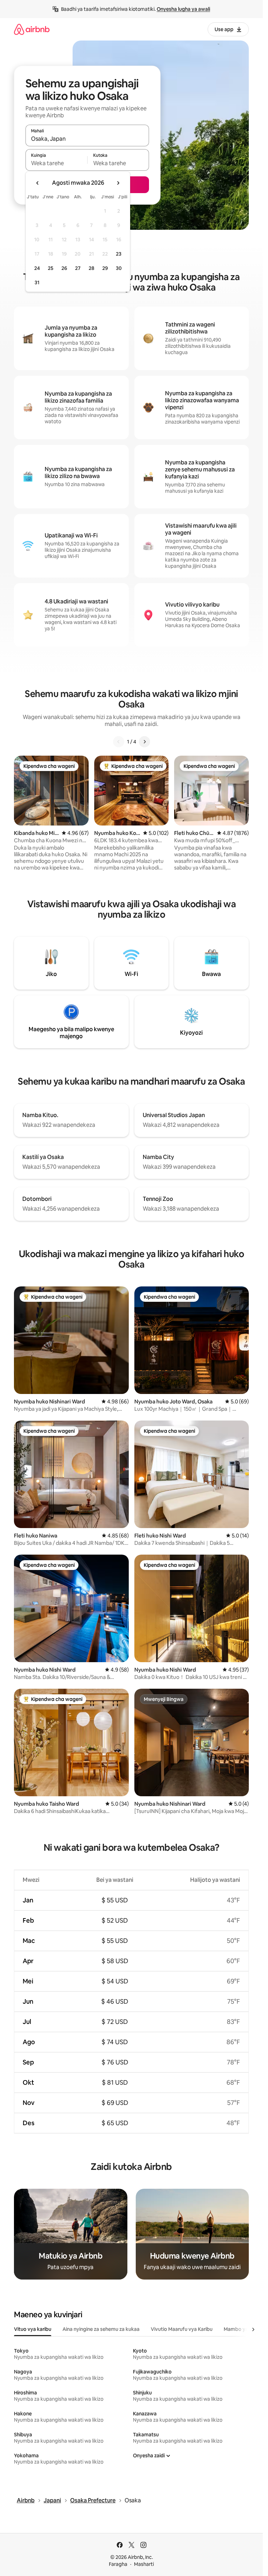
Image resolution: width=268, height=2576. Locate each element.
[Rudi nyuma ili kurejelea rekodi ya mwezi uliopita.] (38, 183)
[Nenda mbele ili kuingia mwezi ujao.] (118, 183)
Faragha (118, 2564)
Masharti (144, 2564)
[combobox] (87, 139)
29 (105, 268)
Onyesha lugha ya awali (183, 9)
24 (37, 268)
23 (119, 254)
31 (37, 282)
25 (51, 268)
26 (64, 268)
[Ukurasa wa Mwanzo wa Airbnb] (32, 29)
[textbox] (56, 163)
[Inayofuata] (144, 742)
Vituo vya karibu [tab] (33, 2329)
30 (119, 268)
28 (91, 268)
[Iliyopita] (119, 742)
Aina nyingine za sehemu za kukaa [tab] (101, 2329)
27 (78, 268)
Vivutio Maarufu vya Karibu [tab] (182, 2329)
